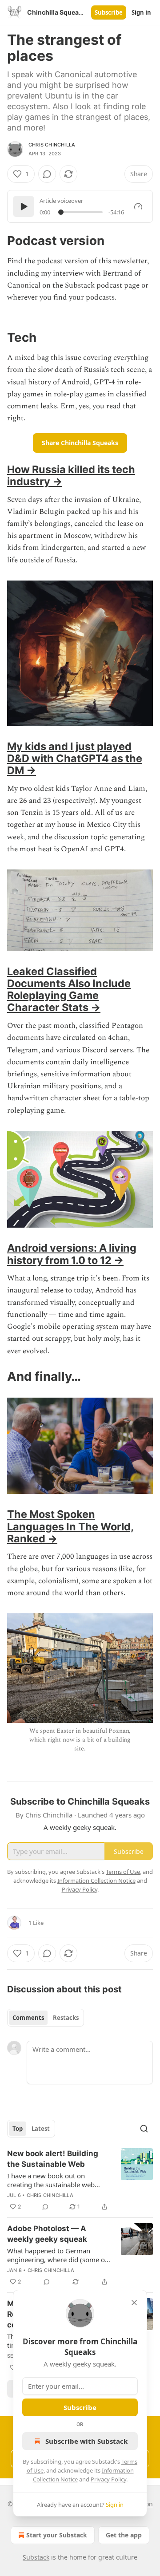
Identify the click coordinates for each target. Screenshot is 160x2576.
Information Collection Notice (96, 1881)
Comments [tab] (28, 2018)
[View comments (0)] (47, 174)
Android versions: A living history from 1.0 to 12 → (72, 1254)
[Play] (24, 206)
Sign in (141, 12)
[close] (134, 2303)
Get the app (124, 2535)
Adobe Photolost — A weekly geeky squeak (47, 2234)
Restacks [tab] (66, 2018)
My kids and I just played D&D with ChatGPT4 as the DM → (75, 758)
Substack (36, 2557)
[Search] (144, 2129)
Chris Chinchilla (52, 145)
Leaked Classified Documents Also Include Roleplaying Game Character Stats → (69, 989)
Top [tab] (18, 2129)
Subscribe (109, 12)
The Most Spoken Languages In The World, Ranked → (70, 1526)
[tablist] (46, 2018)
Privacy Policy (108, 2479)
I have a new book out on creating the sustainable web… (54, 2180)
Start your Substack (57, 2535)
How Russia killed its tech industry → (71, 475)
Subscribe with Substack (86, 2441)
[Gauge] (138, 206)
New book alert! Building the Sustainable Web (53, 2159)
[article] (80, 2180)
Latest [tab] (41, 2129)
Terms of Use (123, 1872)
